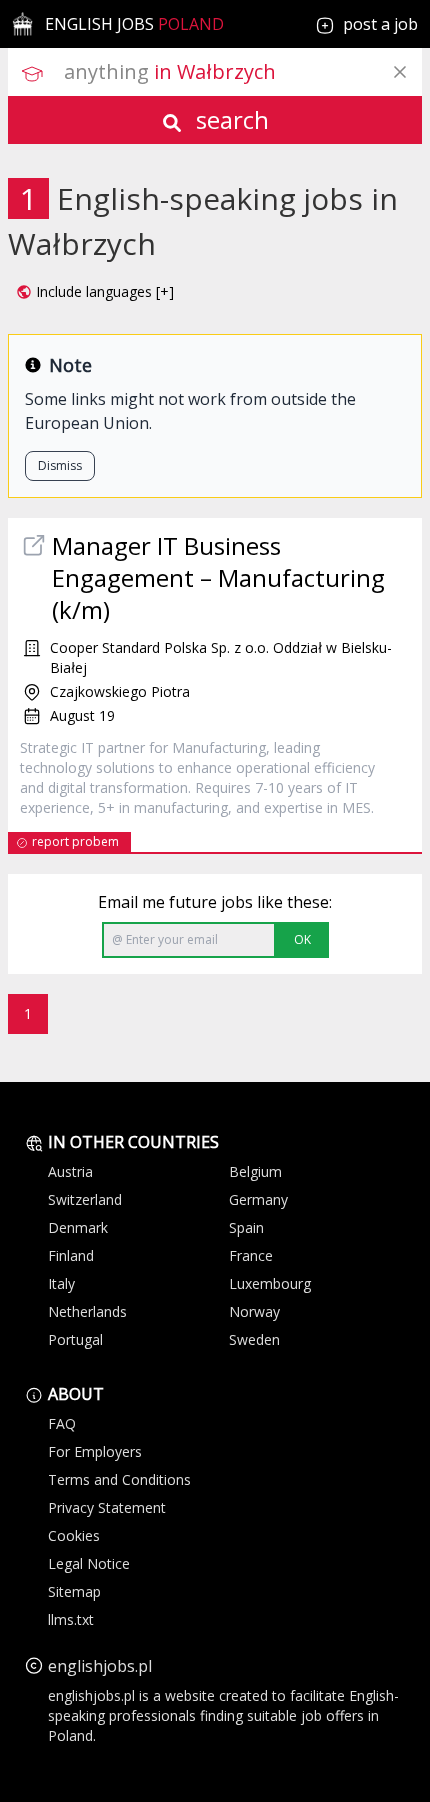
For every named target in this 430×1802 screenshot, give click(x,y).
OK (302, 939)
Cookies (74, 1535)
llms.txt (71, 1619)
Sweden (254, 1339)
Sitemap (74, 1591)
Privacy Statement (107, 1507)
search (229, 119)
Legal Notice (89, 1563)
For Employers (95, 1451)
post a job (380, 24)
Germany (258, 1199)
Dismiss (60, 465)
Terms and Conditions (119, 1479)
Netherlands (87, 1311)
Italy (61, 1283)
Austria (70, 1171)
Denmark (78, 1227)
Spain (246, 1227)
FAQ (62, 1423)
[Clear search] (400, 72)
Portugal (75, 1339)
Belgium (255, 1171)
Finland (71, 1255)
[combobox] (243, 72)
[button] (95, 292)
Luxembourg (270, 1283)
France (251, 1255)
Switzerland (85, 1199)
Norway (254, 1311)
